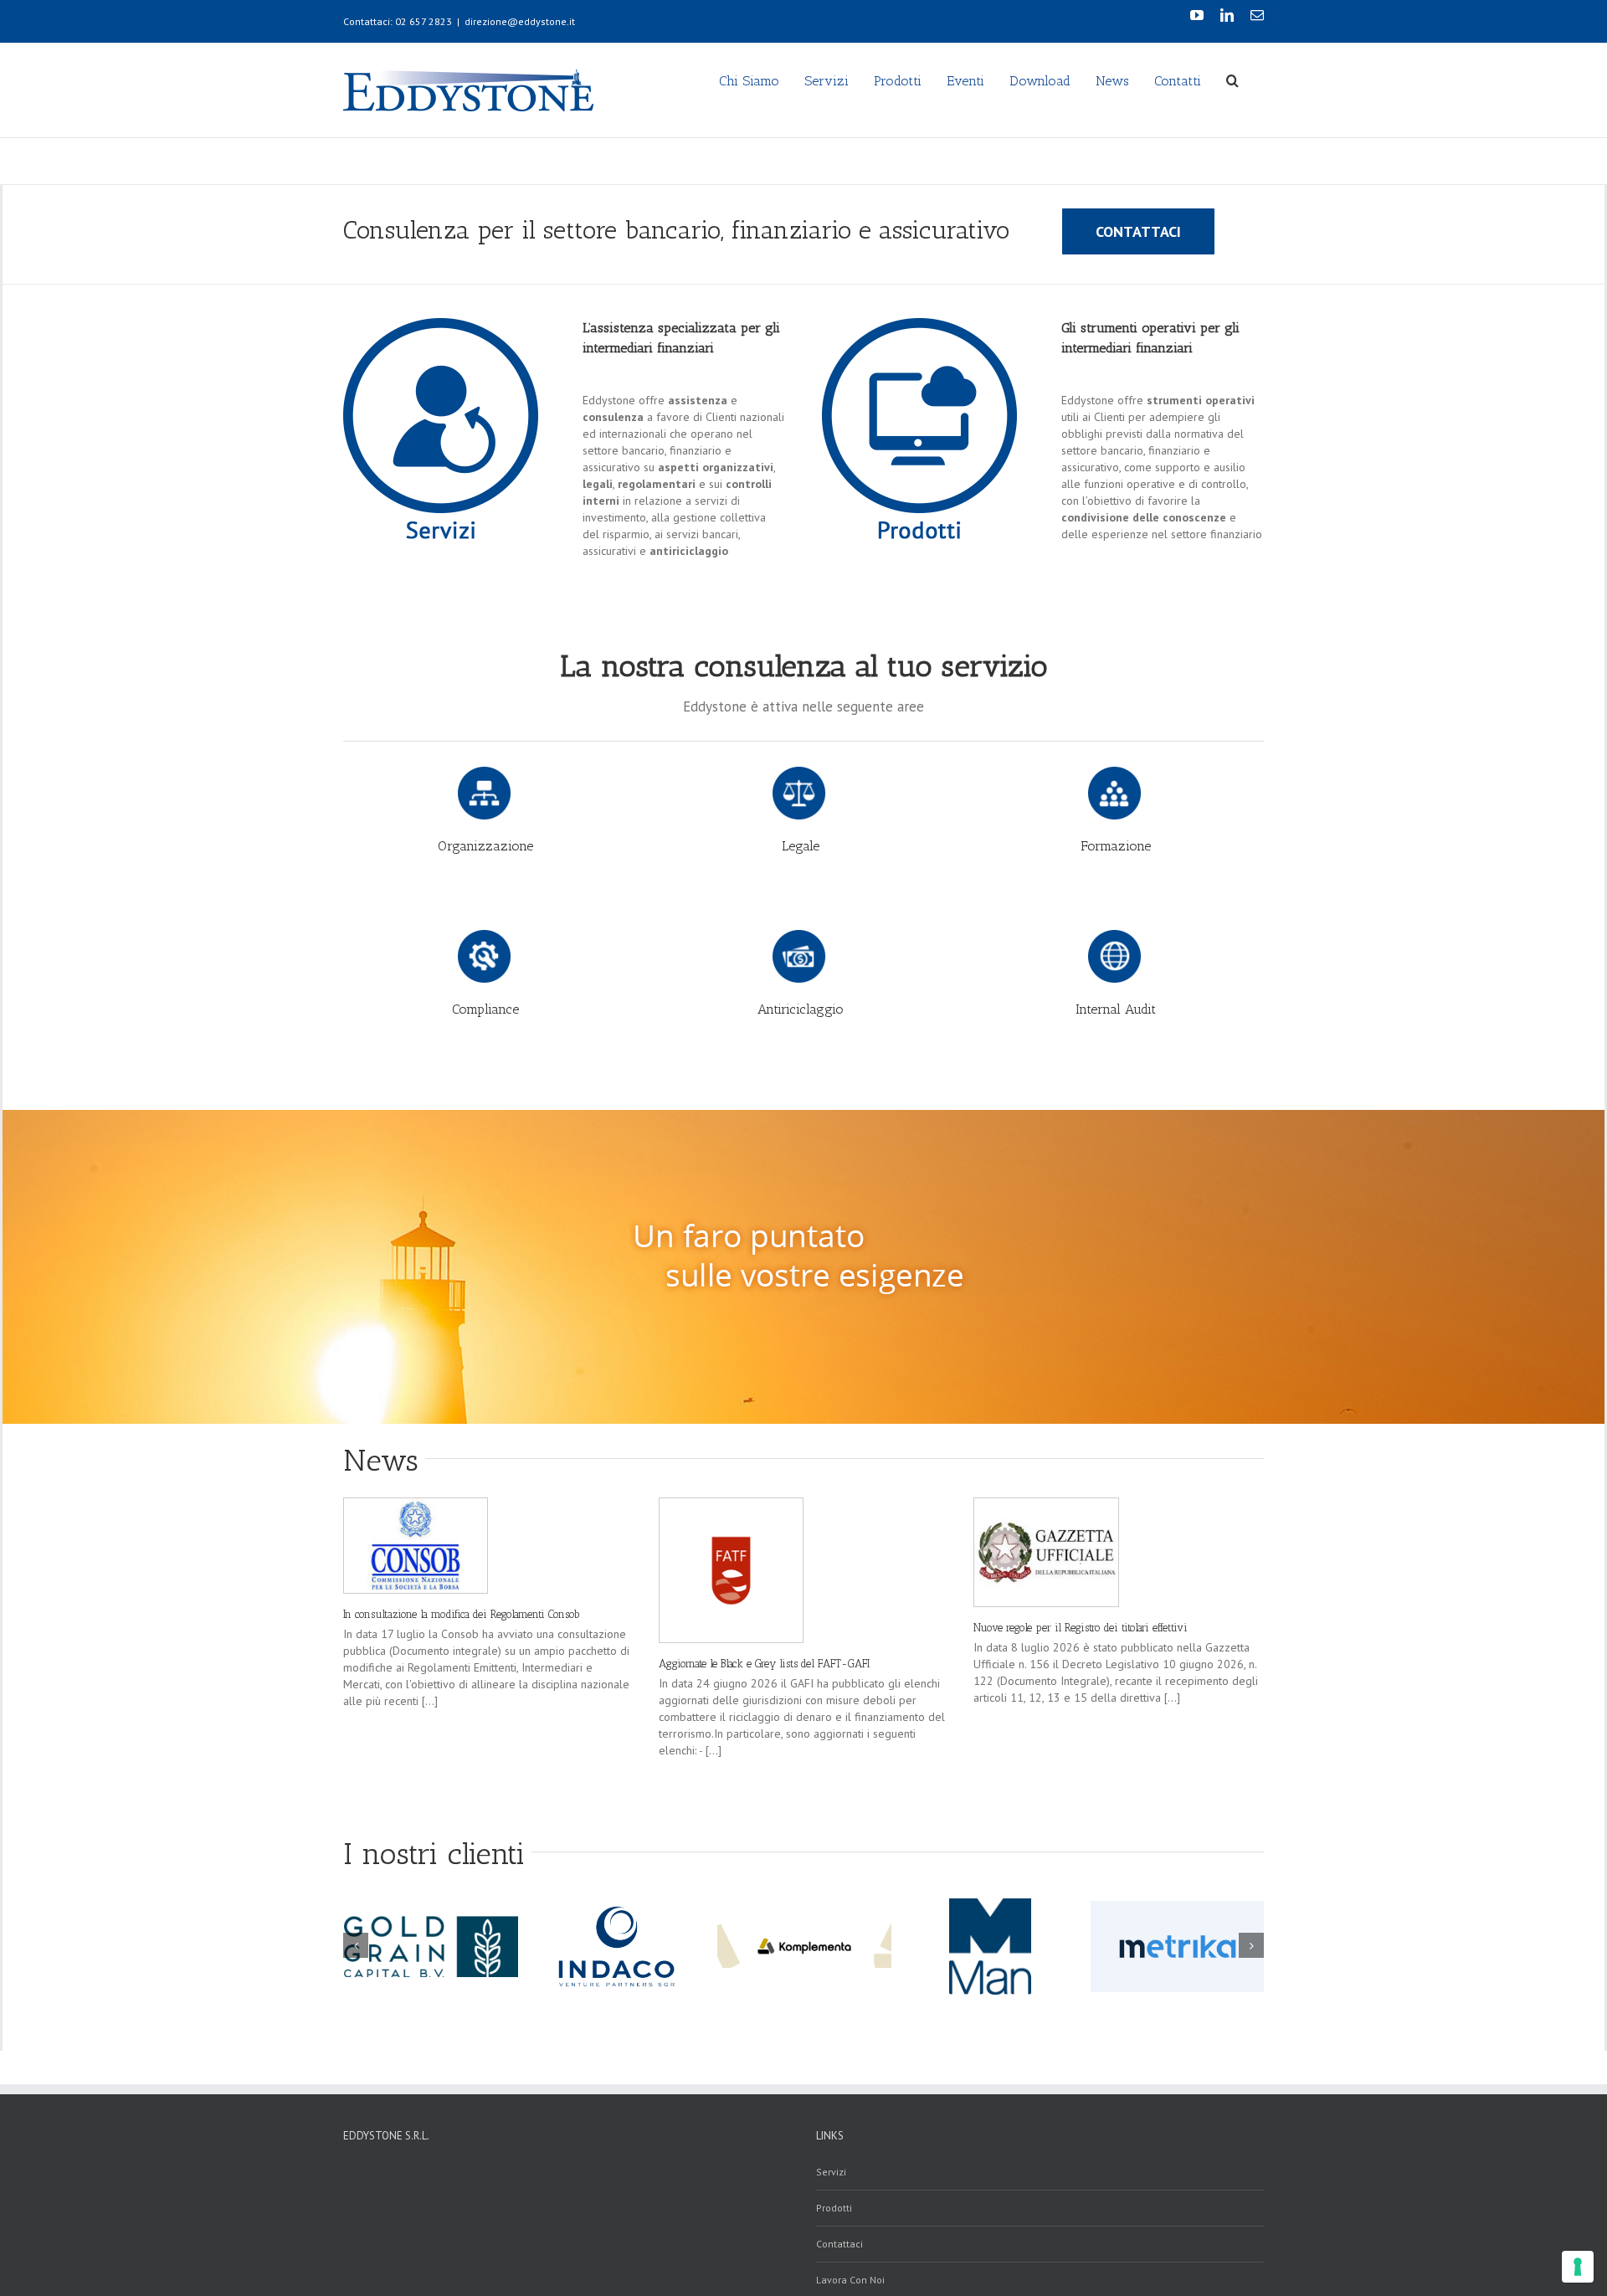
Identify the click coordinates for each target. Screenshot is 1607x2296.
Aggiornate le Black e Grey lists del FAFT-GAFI (764, 1664)
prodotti (834, 2208)
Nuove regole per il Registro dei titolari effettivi (1081, 1628)
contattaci (839, 2244)
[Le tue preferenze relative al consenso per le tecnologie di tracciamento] (1578, 2267)
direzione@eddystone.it (520, 21)
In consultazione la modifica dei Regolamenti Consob (462, 1614)
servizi (831, 2172)
